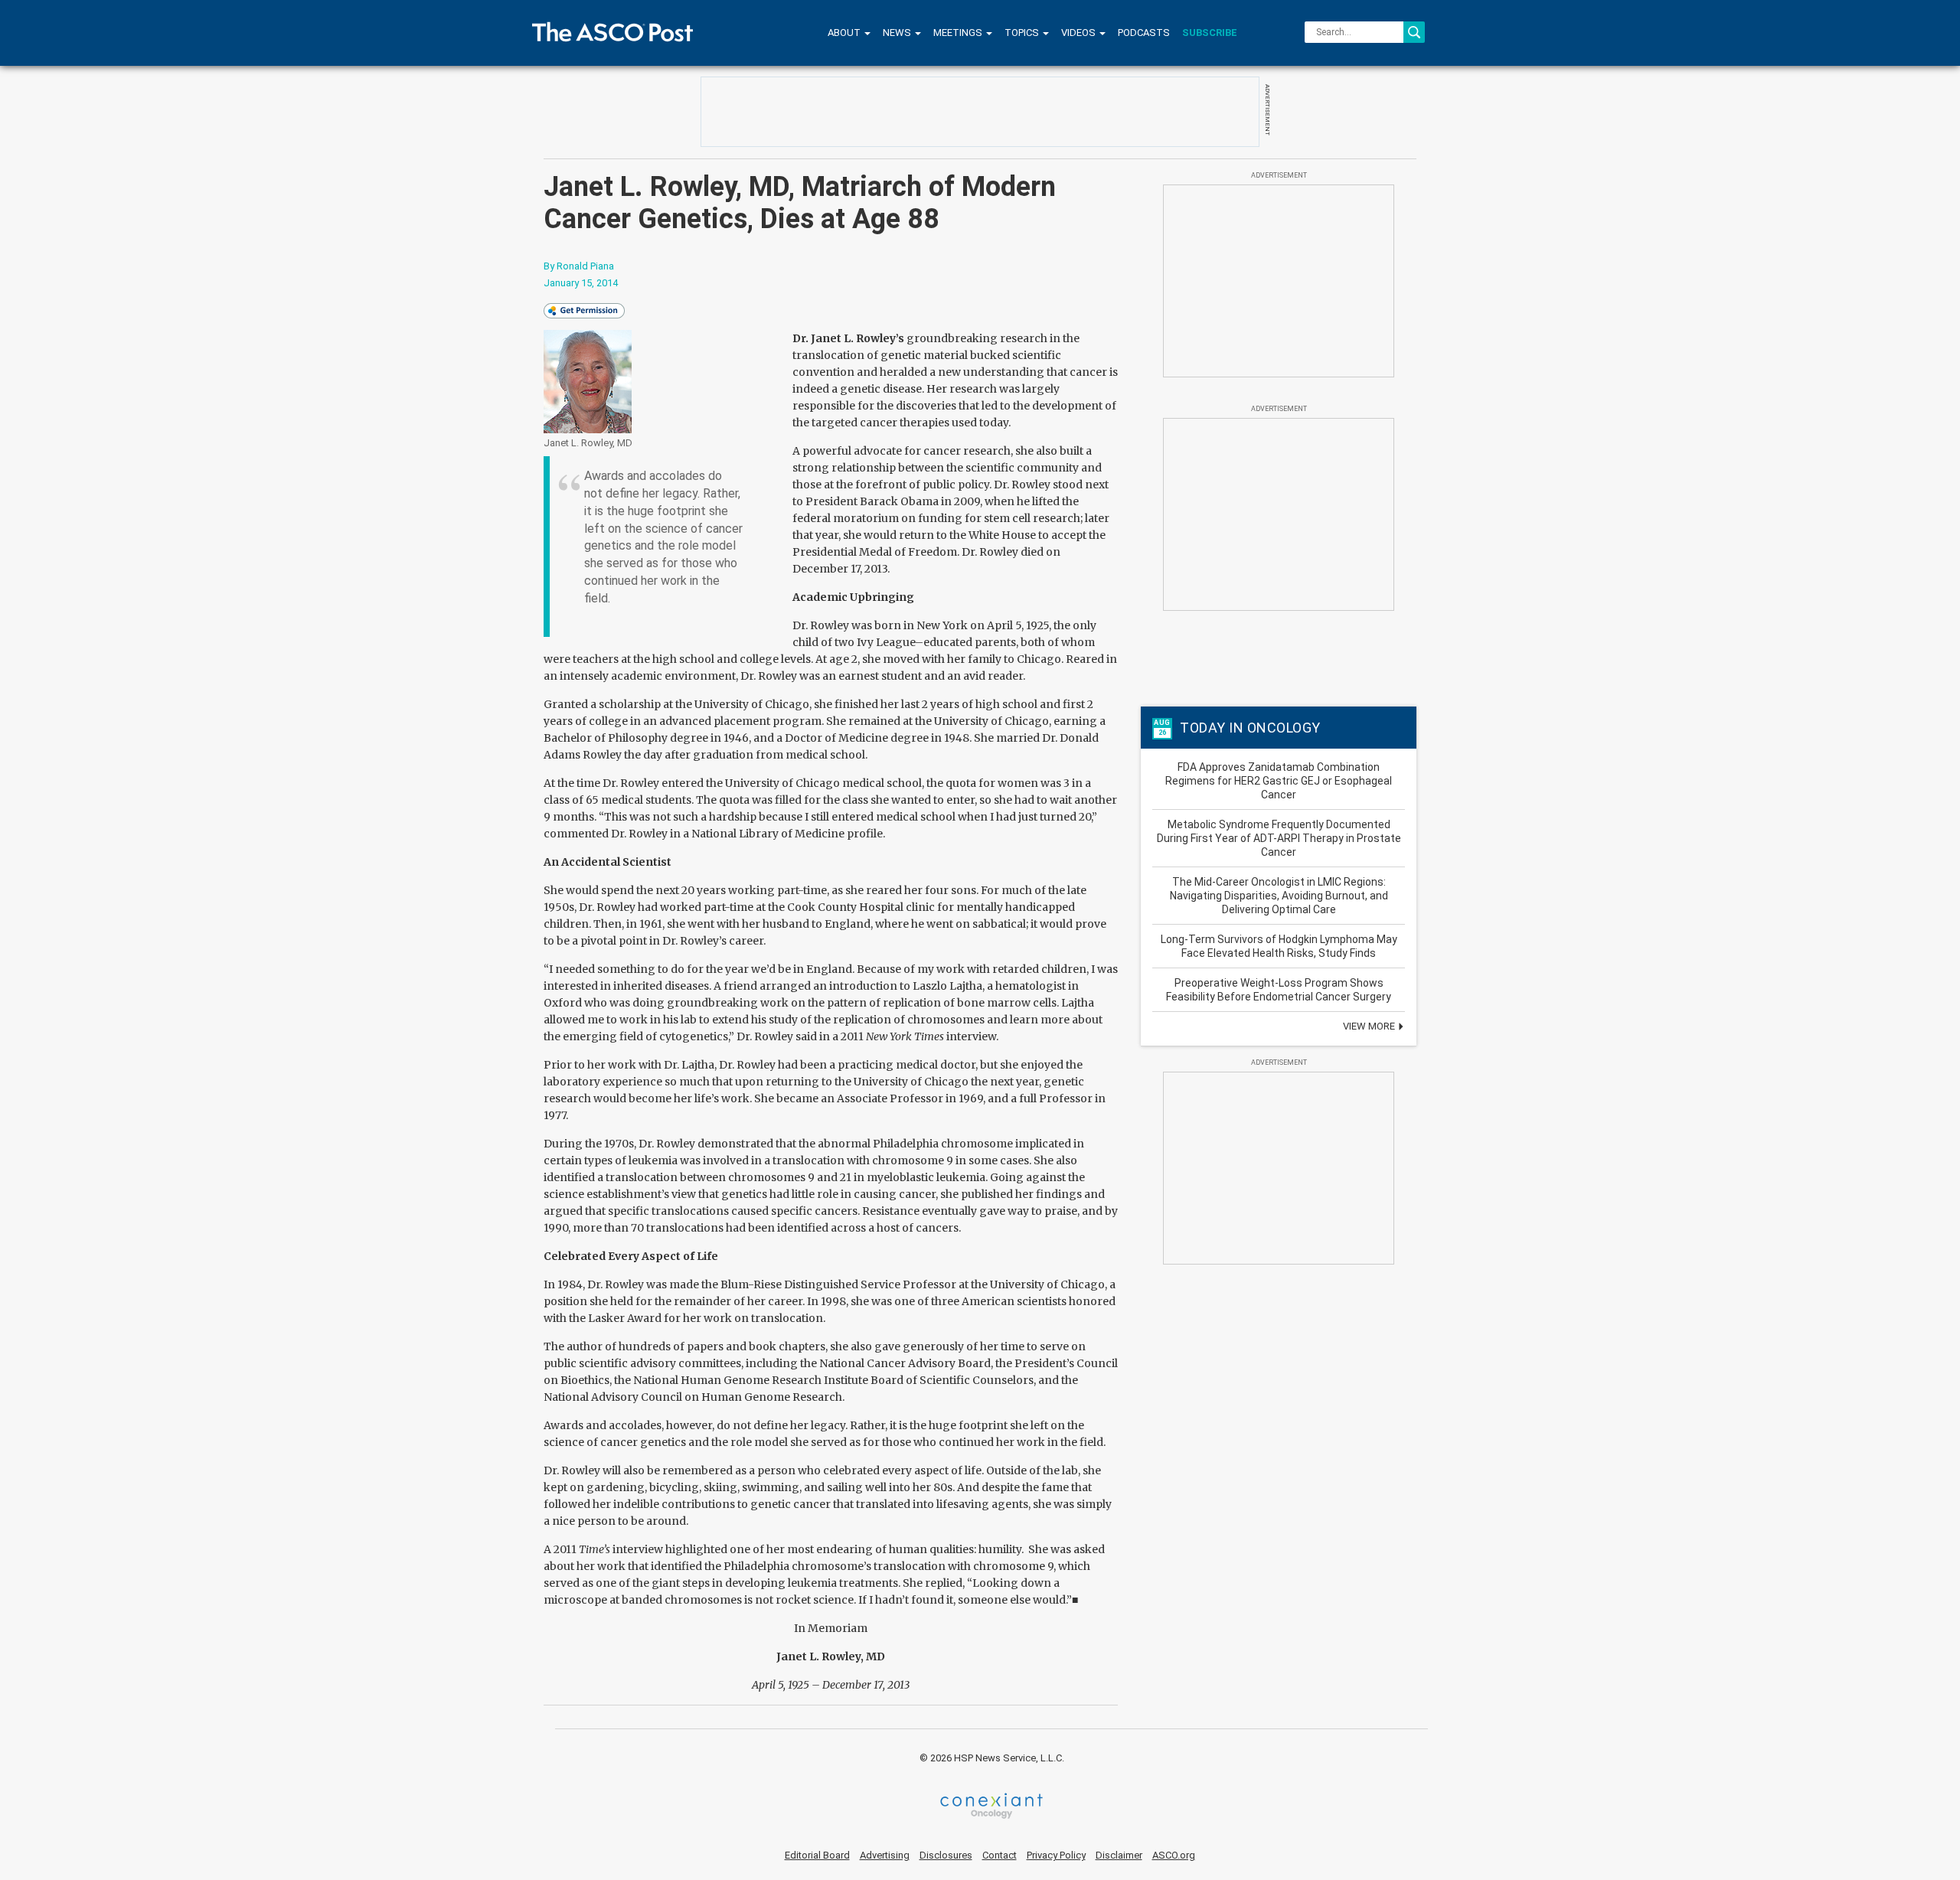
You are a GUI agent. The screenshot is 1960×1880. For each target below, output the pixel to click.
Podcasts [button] (1144, 33)
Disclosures (946, 1855)
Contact (1000, 1855)
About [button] (845, 33)
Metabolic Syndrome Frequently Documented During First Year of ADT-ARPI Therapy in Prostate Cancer (1279, 838)
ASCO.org (1174, 1855)
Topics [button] (1023, 33)
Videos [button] (1080, 33)
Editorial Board (817, 1855)
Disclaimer (1119, 1855)
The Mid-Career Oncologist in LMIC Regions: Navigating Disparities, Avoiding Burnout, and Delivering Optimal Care (1279, 896)
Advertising (885, 1855)
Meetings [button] (959, 33)
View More (1370, 1026)
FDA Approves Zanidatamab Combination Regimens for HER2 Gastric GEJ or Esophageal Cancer (1279, 781)
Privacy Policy (1056, 1855)
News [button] (898, 33)
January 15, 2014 (581, 283)
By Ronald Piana (579, 266)
